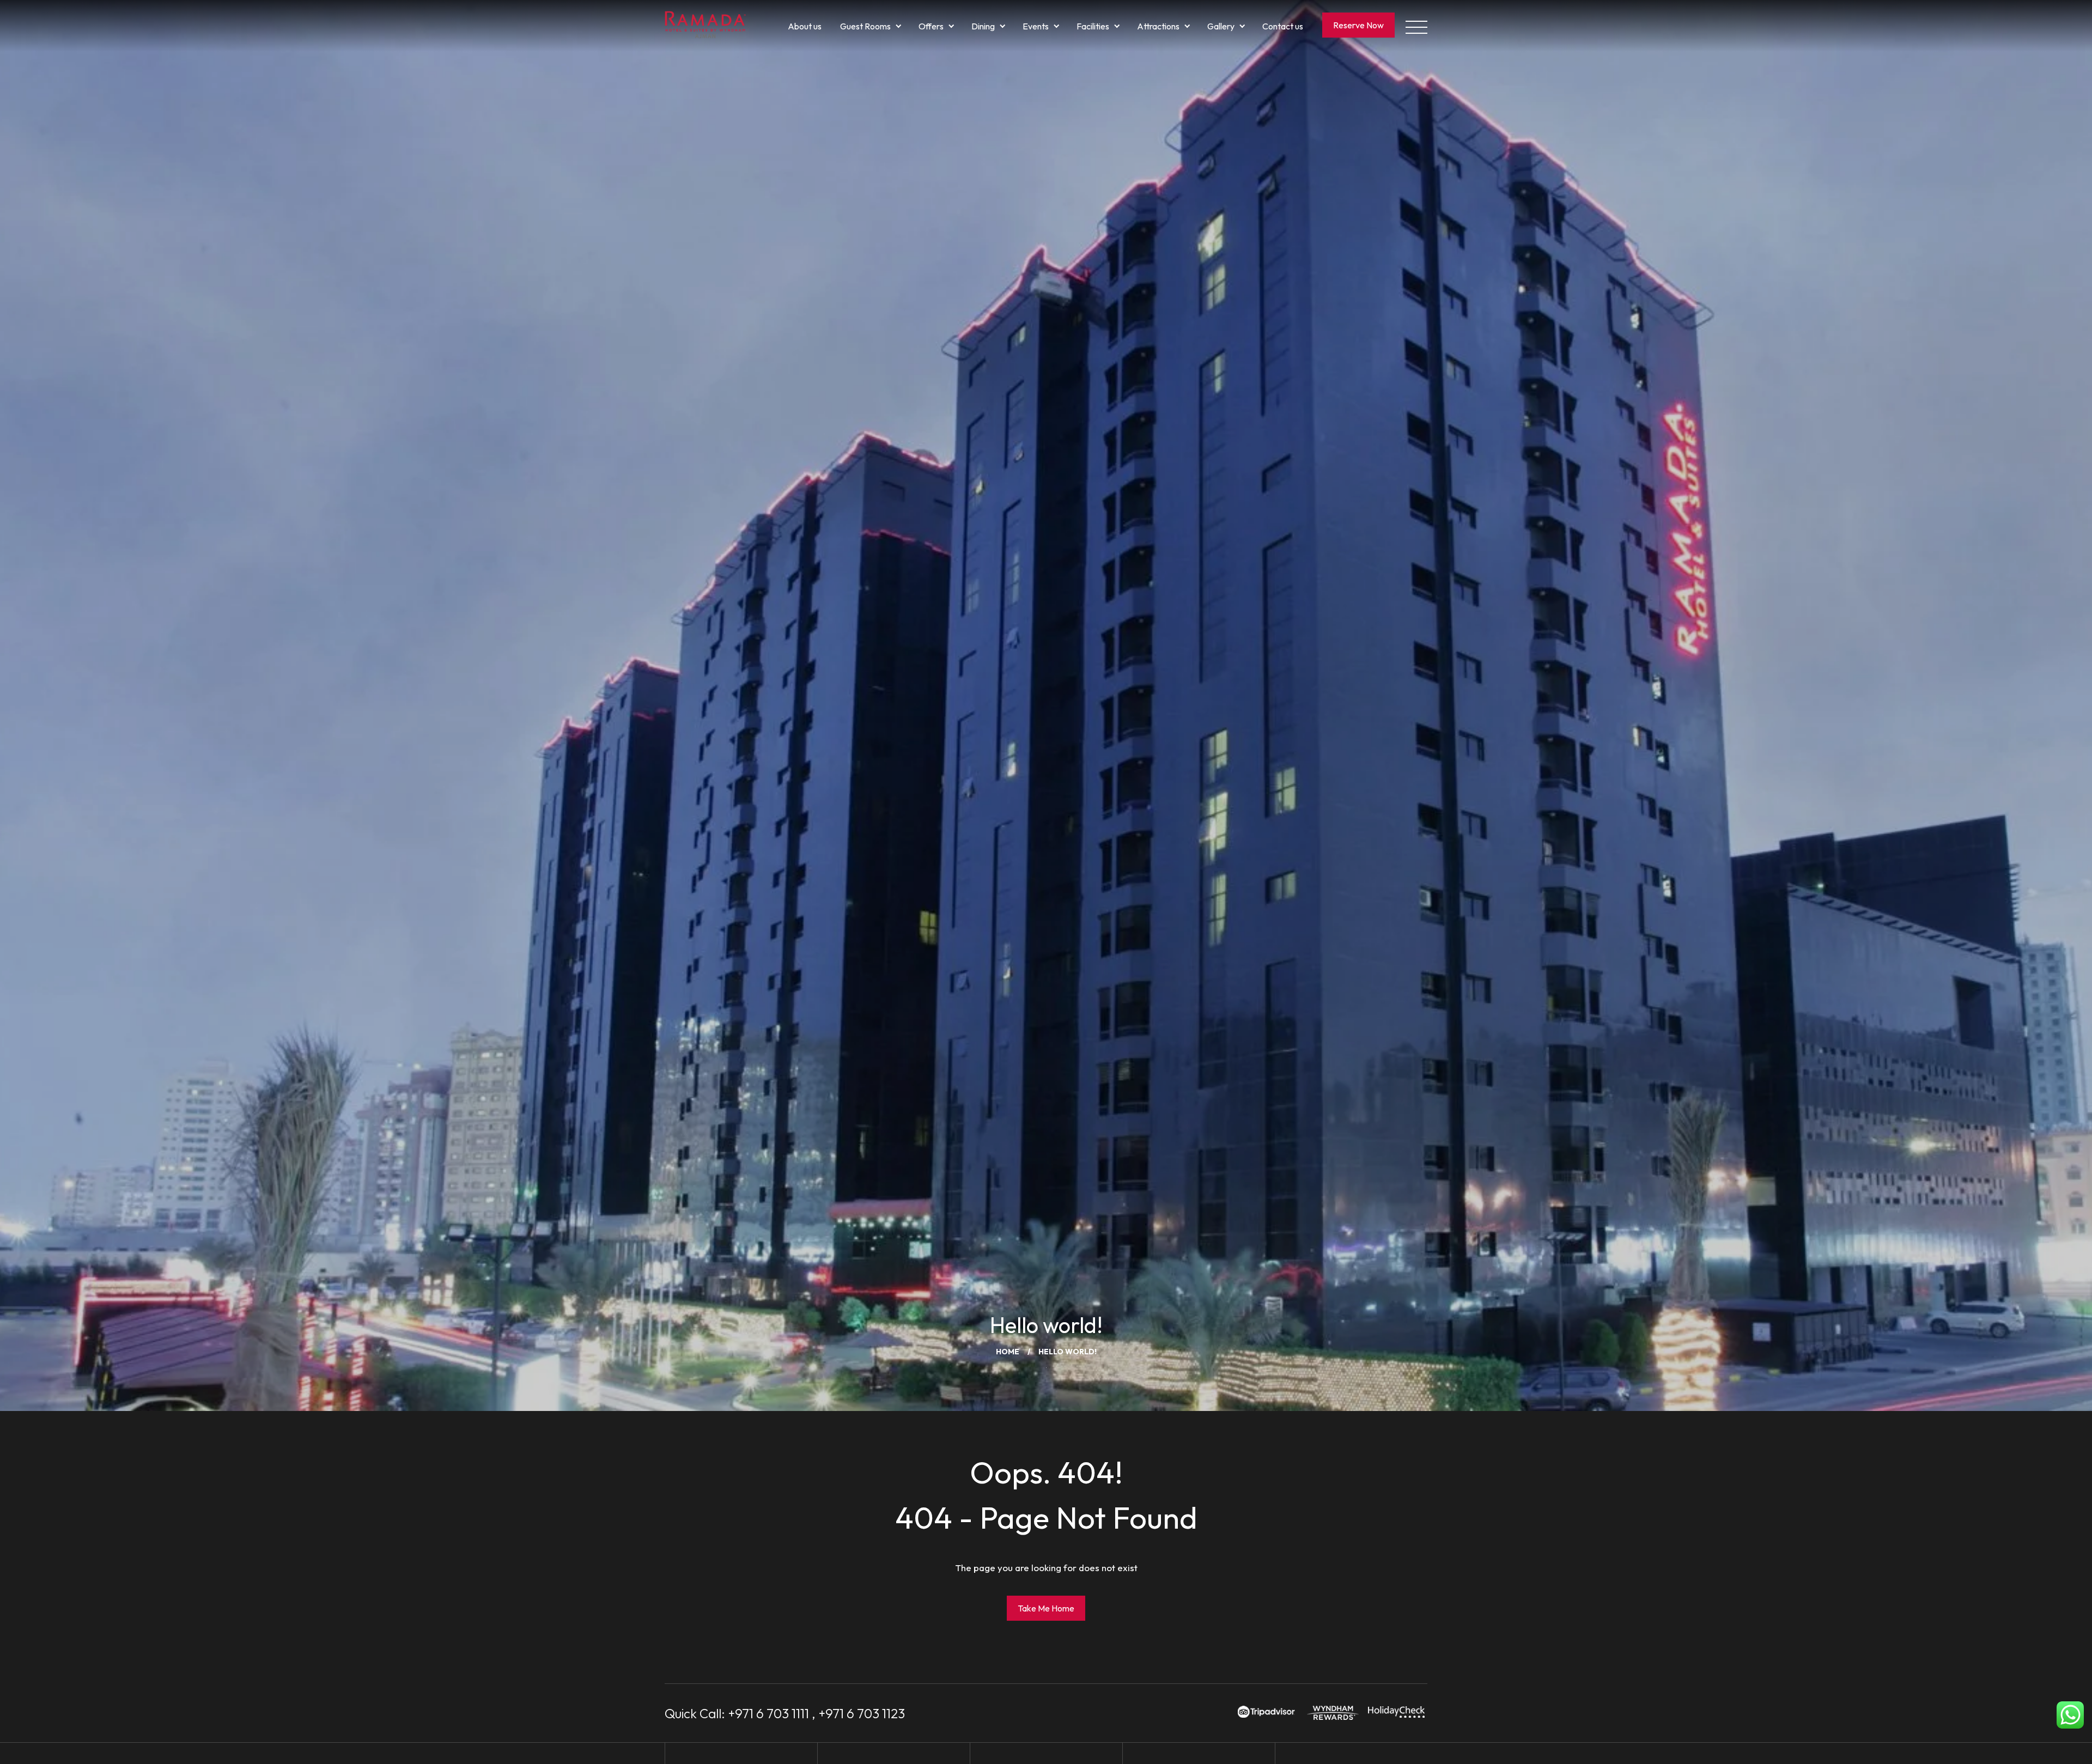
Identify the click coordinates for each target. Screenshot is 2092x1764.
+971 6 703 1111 (768, 1713)
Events (1036, 26)
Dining (983, 26)
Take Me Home (1046, 1608)
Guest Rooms (865, 26)
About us (805, 26)
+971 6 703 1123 (862, 1713)
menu (1416, 26)
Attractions (1158, 26)
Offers (931, 26)
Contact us (1283, 26)
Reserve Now (1358, 25)
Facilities (1093, 26)
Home (1008, 1352)
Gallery (1221, 26)
